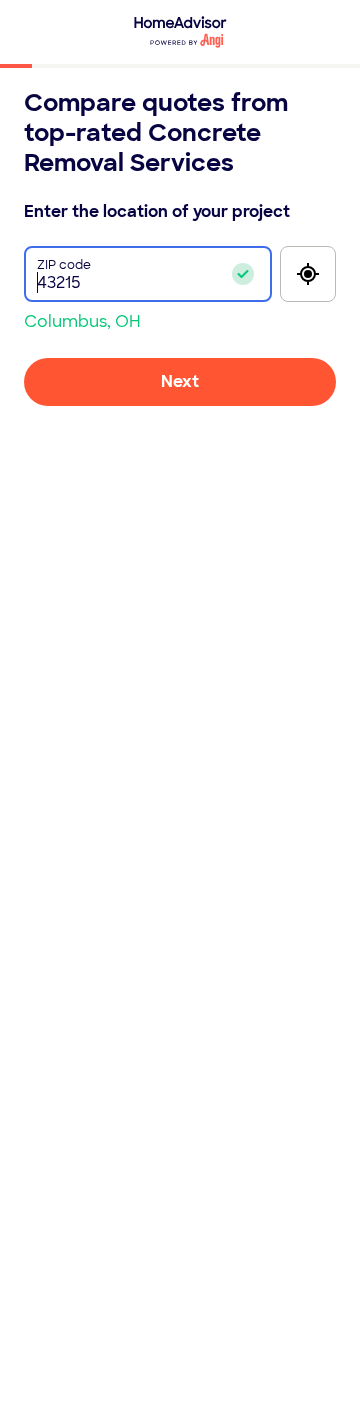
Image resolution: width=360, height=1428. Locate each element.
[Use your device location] (308, 274)
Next (180, 381)
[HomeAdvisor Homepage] (180, 32)
